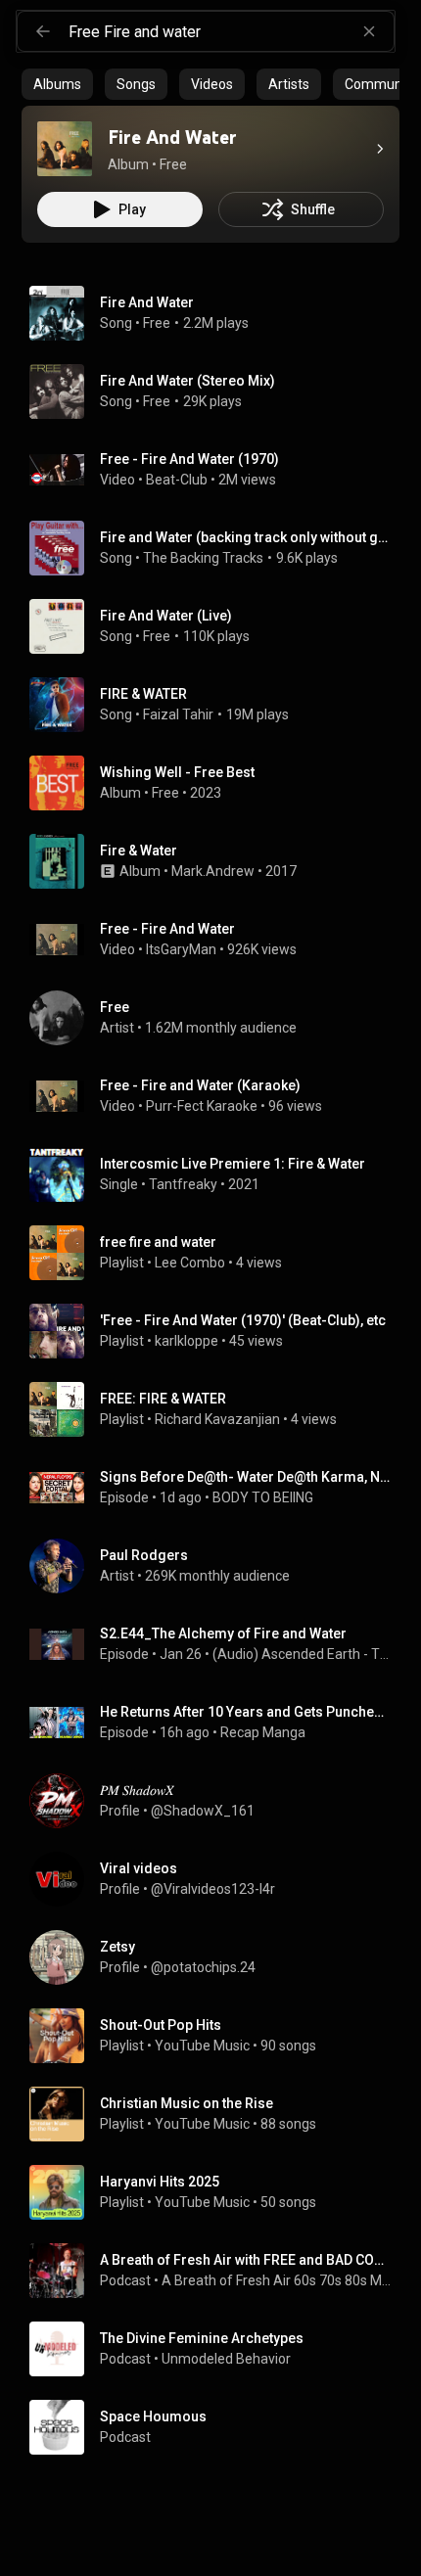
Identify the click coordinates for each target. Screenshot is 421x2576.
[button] (65, 149)
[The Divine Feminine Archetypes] (218, 2349)
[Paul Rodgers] (218, 1566)
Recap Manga (263, 1732)
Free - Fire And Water (167, 929)
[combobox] (231, 31)
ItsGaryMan (181, 949)
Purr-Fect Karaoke (202, 1106)
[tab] (57, 84)
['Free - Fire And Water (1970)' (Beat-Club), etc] (218, 1331)
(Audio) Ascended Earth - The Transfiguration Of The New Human (303, 1654)
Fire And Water (147, 302)
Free (157, 323)
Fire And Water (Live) (166, 616)
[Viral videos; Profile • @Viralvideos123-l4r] (218, 1879)
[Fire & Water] (218, 861)
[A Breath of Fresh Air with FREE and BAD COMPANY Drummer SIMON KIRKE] (218, 2271)
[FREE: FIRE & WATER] (218, 1409)
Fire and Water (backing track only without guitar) (246, 537)
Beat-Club (177, 480)
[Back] (43, 31)
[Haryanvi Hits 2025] (218, 2192)
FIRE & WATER (143, 694)
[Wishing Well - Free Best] (218, 783)
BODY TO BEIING (263, 1497)
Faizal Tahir (178, 714)
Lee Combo (190, 1263)
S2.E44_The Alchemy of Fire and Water (223, 1633)
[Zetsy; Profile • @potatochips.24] (218, 1957)
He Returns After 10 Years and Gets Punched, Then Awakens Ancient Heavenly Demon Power (246, 1712)
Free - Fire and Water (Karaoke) (200, 1085)
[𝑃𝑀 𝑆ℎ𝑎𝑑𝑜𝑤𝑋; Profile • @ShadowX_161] (218, 1801)
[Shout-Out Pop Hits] (218, 2036)
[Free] (218, 1018)
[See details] (380, 149)
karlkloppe (187, 1341)
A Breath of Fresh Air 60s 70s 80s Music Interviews (277, 2280)
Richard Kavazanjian (217, 1419)
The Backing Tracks (203, 558)
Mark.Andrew (213, 871)
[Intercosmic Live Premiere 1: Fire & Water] (218, 1174)
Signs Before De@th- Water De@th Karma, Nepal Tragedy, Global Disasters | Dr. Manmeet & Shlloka (246, 1477)
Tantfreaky (183, 1184)
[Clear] (369, 31)
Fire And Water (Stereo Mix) (187, 381)
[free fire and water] (218, 1253)
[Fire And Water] (65, 149)
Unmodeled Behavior (228, 2359)
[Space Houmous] (218, 2427)
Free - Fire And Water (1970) (189, 459)
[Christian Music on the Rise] (218, 2114)
